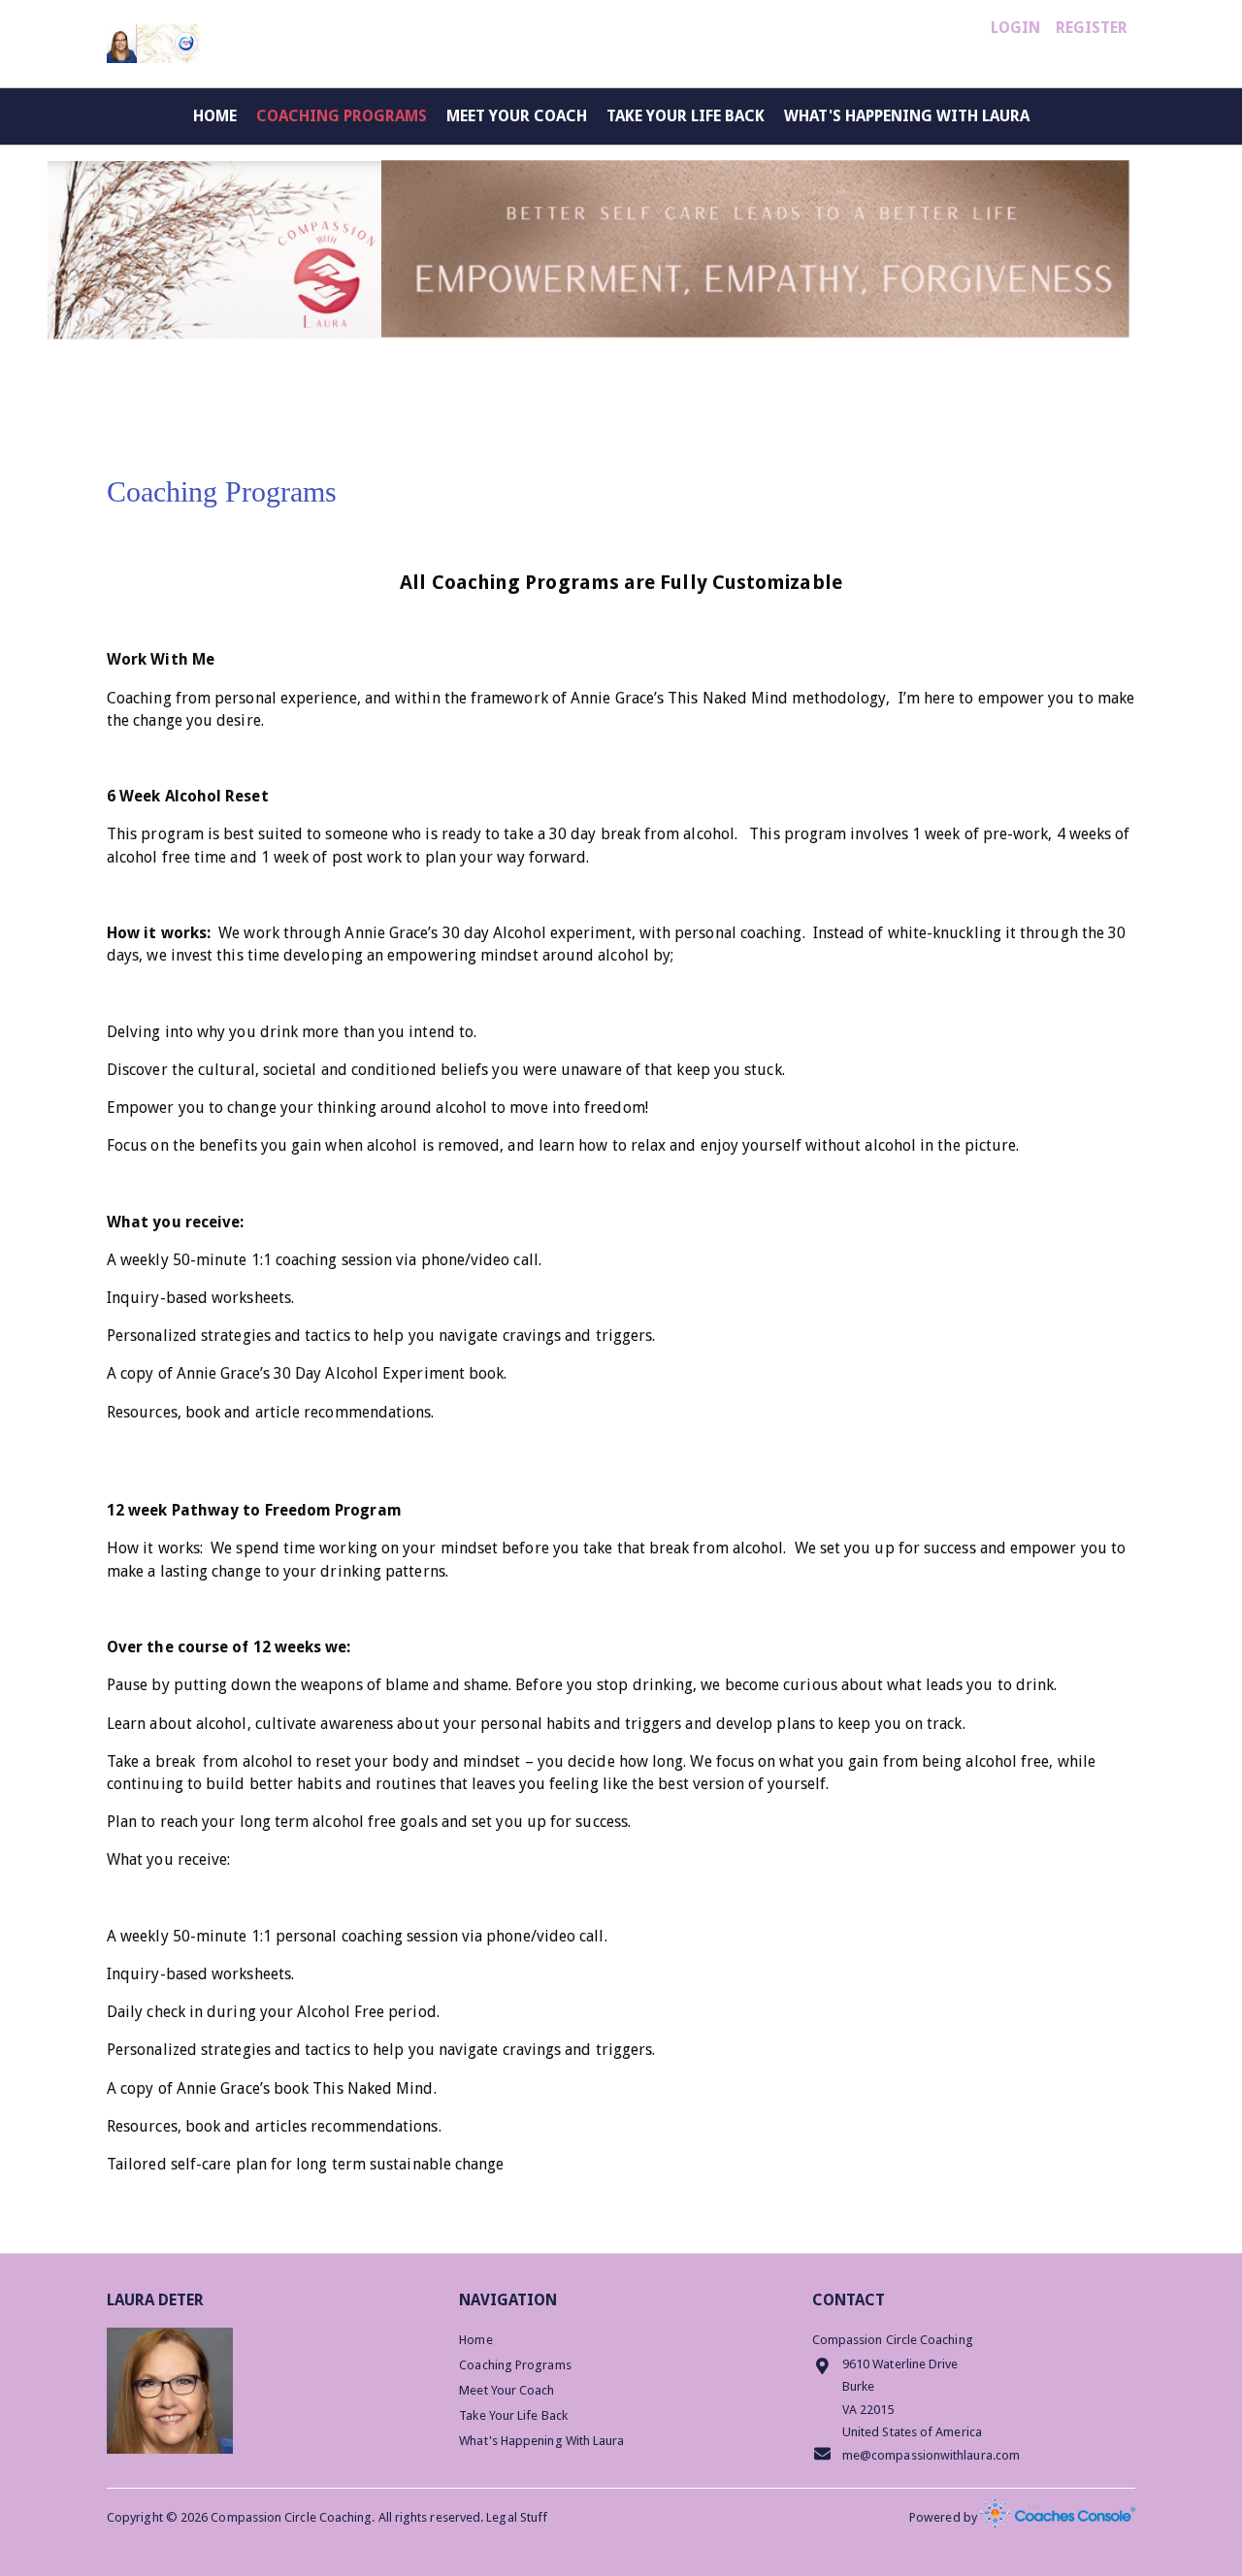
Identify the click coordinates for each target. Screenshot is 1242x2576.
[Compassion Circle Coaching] (153, 44)
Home (215, 116)
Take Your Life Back (686, 116)
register (1092, 28)
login (1015, 28)
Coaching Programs (342, 116)
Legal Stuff (517, 2517)
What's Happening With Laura (907, 116)
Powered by (945, 2517)
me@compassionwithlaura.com (931, 2455)
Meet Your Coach (517, 116)
